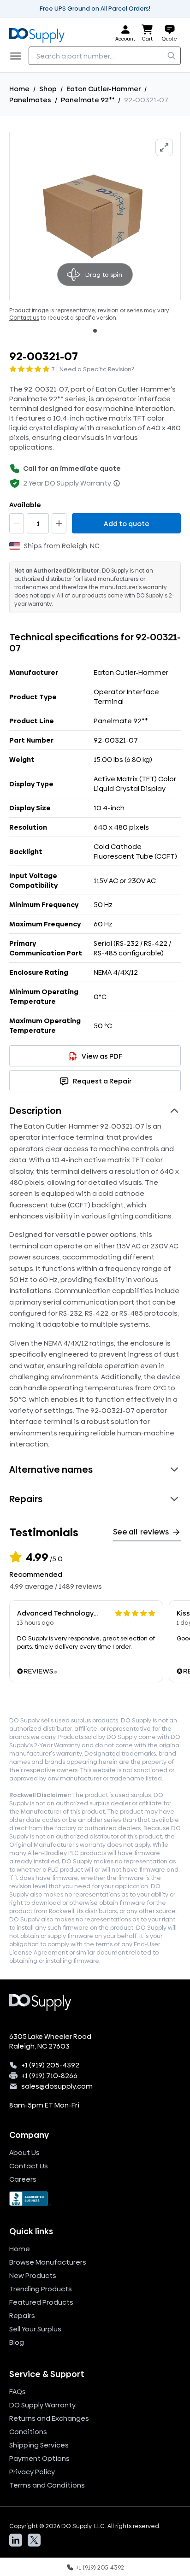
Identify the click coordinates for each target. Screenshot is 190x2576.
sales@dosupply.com (57, 2086)
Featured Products (41, 2302)
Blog (17, 2342)
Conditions (28, 2432)
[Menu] (18, 56)
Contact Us (29, 2166)
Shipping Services (39, 2445)
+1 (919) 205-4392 (50, 2065)
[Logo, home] (40, 33)
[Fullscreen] (164, 147)
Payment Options (39, 2458)
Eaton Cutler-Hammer (104, 89)
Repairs (22, 2315)
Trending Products (41, 2289)
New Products (33, 2275)
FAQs (18, 2392)
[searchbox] (105, 56)
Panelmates (30, 100)
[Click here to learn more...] (117, 483)
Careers (23, 2179)
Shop (48, 89)
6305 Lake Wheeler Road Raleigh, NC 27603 (50, 2041)
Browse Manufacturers (48, 2262)
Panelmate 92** (88, 100)
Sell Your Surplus (35, 2329)
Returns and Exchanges (49, 2418)
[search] (172, 56)
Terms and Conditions (47, 2485)
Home (19, 89)
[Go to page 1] (95, 331)
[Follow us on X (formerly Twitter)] (34, 2540)
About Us (24, 2152)
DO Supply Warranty (42, 2405)
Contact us (24, 318)
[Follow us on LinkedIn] (16, 2540)
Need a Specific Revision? (97, 369)
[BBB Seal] (95, 2199)
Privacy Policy (32, 2472)
